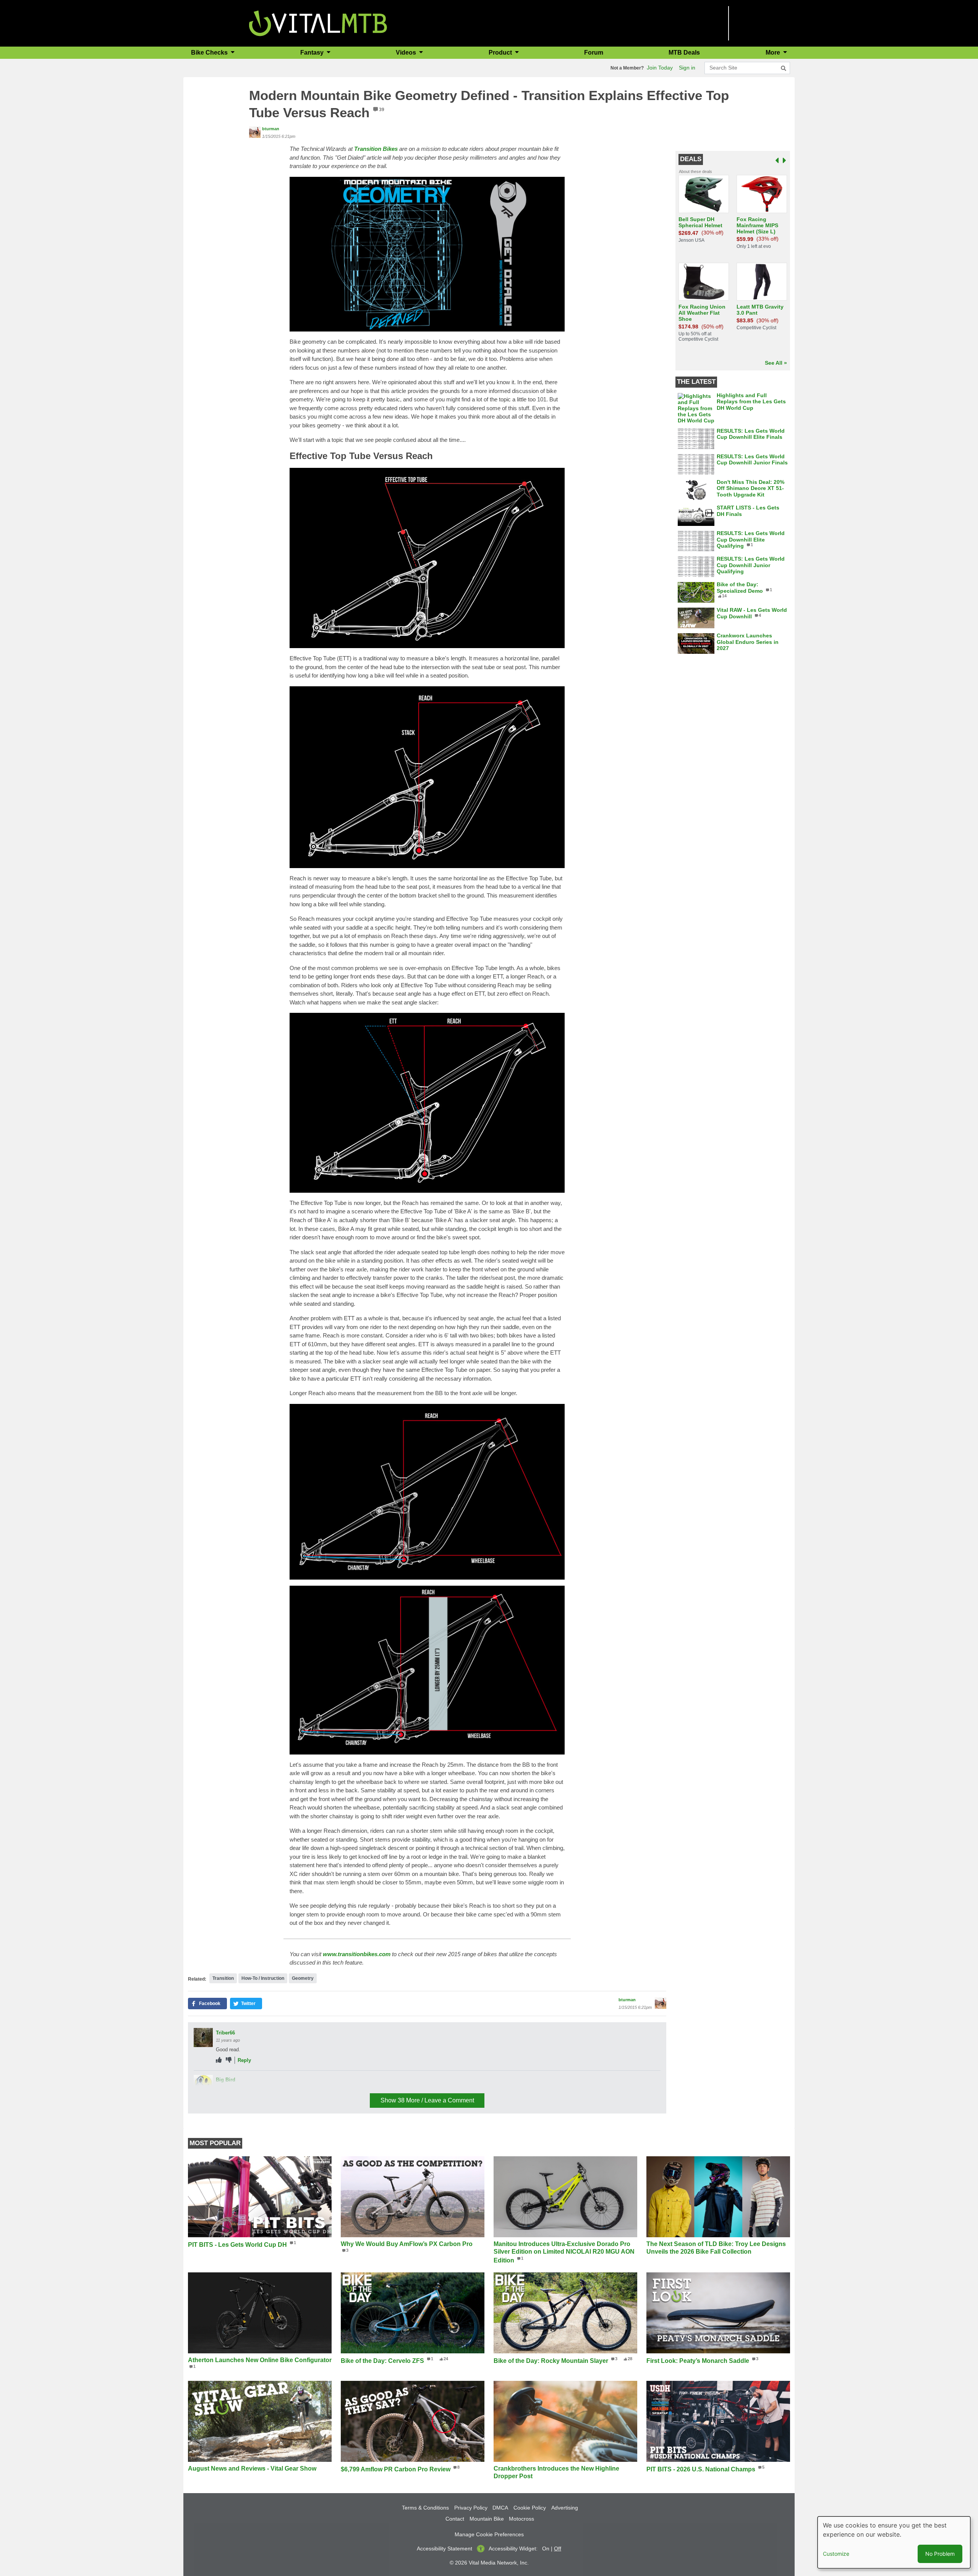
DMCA (500, 2508)
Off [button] (558, 2549)
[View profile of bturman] (255, 132)
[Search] (784, 68)
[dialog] (894, 2542)
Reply (244, 2060)
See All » (776, 363)
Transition (223, 1978)
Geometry (303, 1978)
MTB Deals (684, 53)
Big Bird (226, 2080)
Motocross (521, 2519)
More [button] (774, 53)
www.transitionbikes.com (357, 1954)
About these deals (695, 171)
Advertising (565, 2508)
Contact (455, 2519)
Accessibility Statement (444, 2549)
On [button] (546, 2549)
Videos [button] (407, 53)
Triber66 (225, 2033)
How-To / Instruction (263, 1978)
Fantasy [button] (313, 53)
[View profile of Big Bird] (203, 2084)
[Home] (318, 23)
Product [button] (501, 53)
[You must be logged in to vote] (219, 2060)
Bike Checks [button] (210, 53)
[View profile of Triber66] (203, 2038)
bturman (271, 129)
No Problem (940, 2554)
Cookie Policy (530, 2508)
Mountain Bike (487, 2519)
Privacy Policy (471, 2508)
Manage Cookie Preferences (489, 2534)
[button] (207, 2004)
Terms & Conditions (425, 2508)
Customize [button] (836, 2554)
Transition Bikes (376, 149)
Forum (594, 53)
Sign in (687, 68)
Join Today (660, 68)
